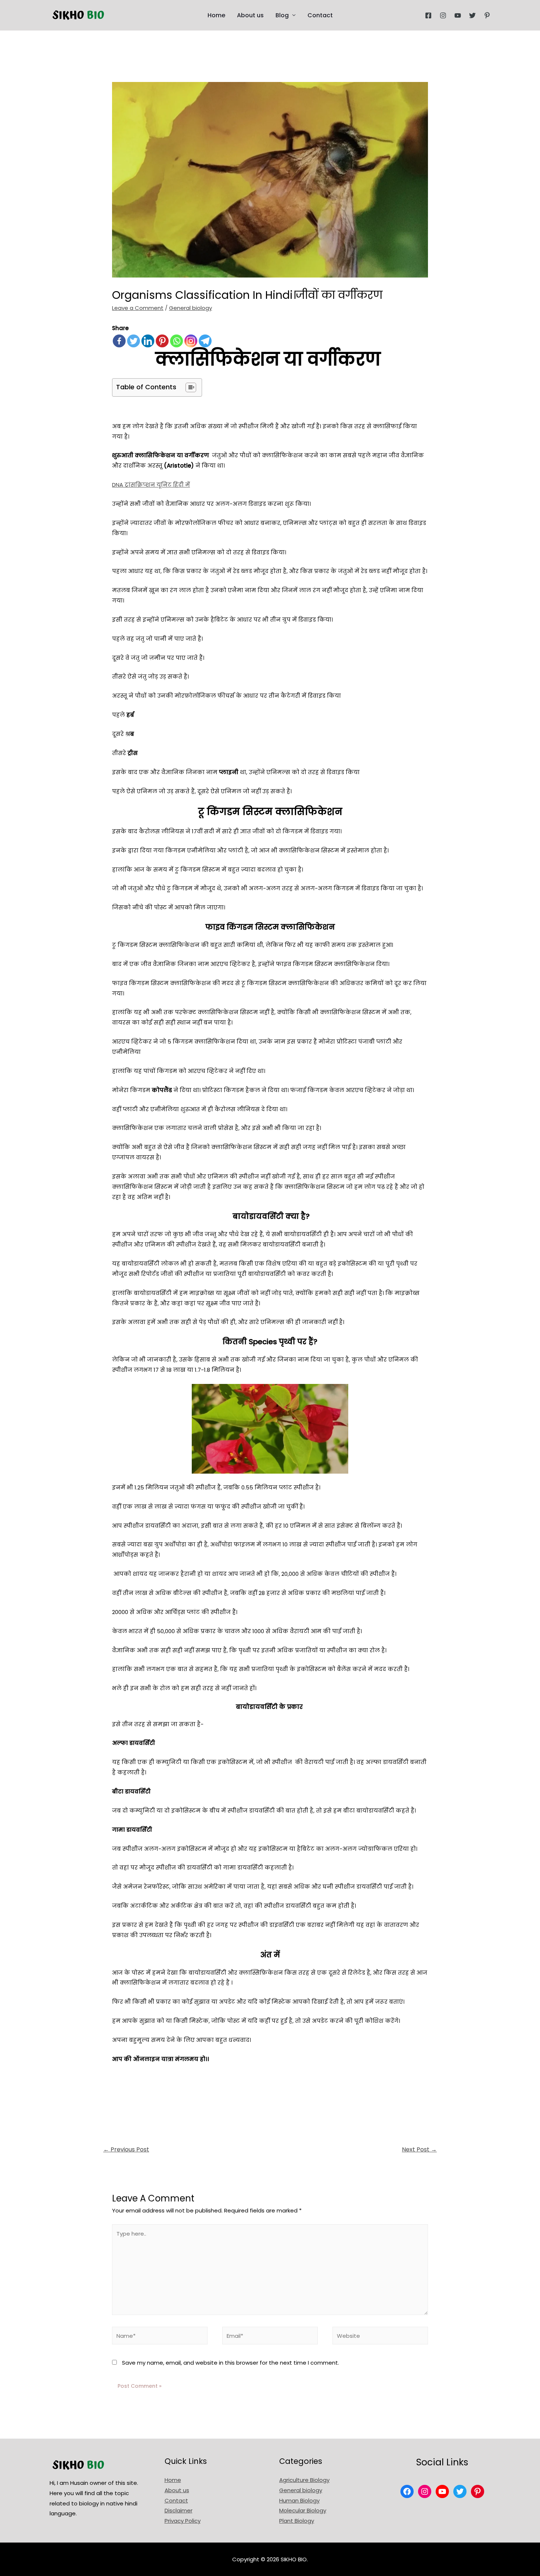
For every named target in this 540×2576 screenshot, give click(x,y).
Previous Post (126, 2149)
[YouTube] (458, 15)
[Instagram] (443, 15)
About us (250, 15)
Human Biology (299, 2500)
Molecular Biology (303, 2510)
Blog (282, 15)
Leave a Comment (138, 308)
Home (216, 15)
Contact (320, 15)
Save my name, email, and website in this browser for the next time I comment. (231, 2363)
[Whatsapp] (177, 341)
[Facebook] (428, 15)
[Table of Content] (191, 387)
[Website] (380, 2337)
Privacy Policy (183, 2521)
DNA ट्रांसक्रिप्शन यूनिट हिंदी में (151, 485)
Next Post (419, 2149)
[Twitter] (472, 15)
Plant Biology (297, 2521)
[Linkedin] (148, 341)
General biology (190, 308)
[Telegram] (205, 341)
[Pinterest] (487, 15)
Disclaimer (179, 2510)
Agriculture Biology (304, 2480)
